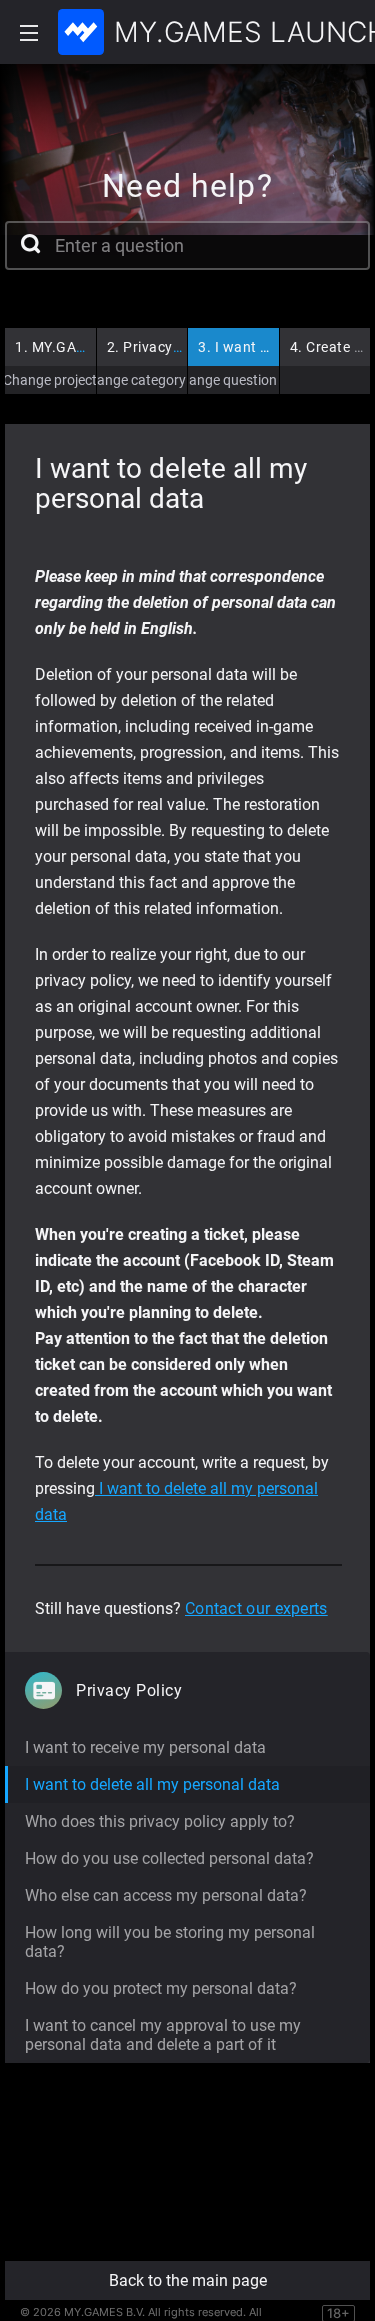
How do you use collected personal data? (169, 1858)
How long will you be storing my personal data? (170, 1942)
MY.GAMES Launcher (93, 347)
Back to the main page (188, 2280)
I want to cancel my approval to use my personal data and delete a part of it (163, 2035)
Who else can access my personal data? (166, 1895)
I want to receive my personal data (145, 1747)
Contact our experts (256, 1608)
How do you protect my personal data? (161, 1988)
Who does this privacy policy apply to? (160, 1821)
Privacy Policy (162, 347)
